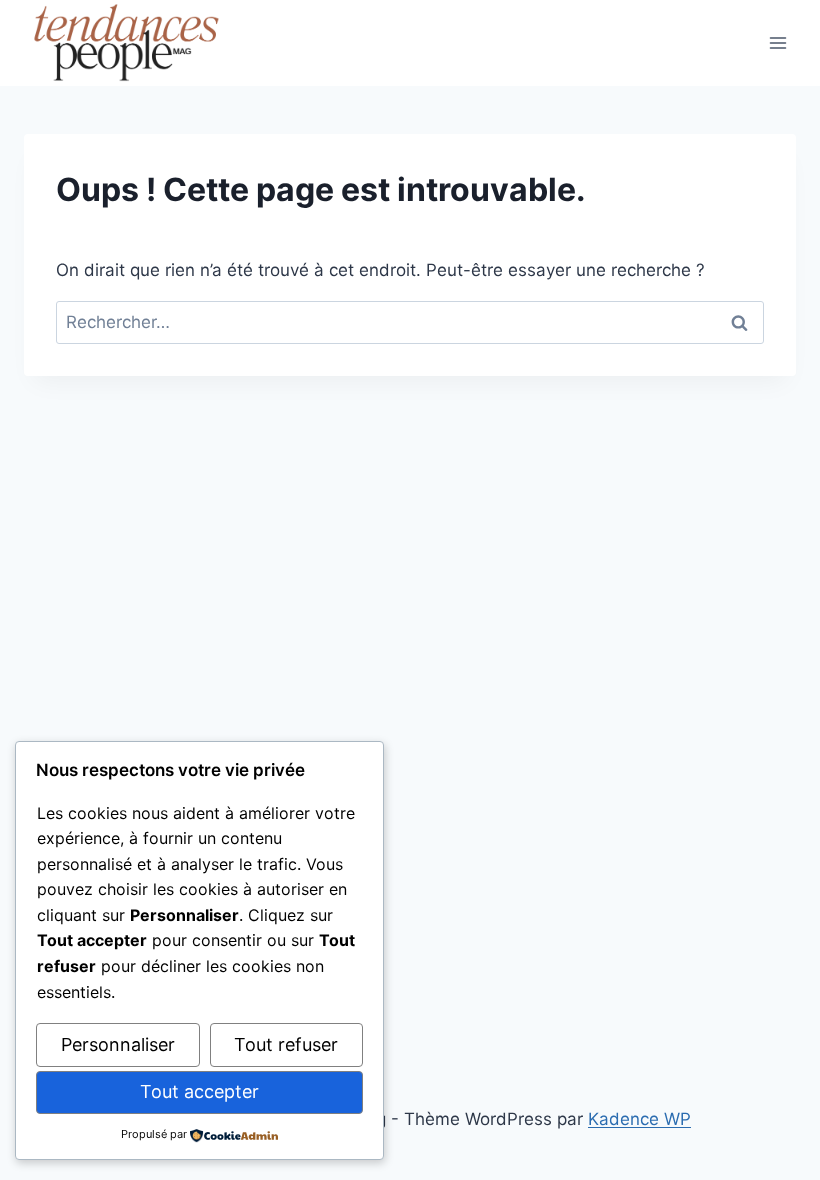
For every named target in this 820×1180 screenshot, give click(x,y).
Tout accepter (199, 1091)
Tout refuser (286, 1044)
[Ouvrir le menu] (777, 42)
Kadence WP (639, 1119)
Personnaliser (118, 1044)
